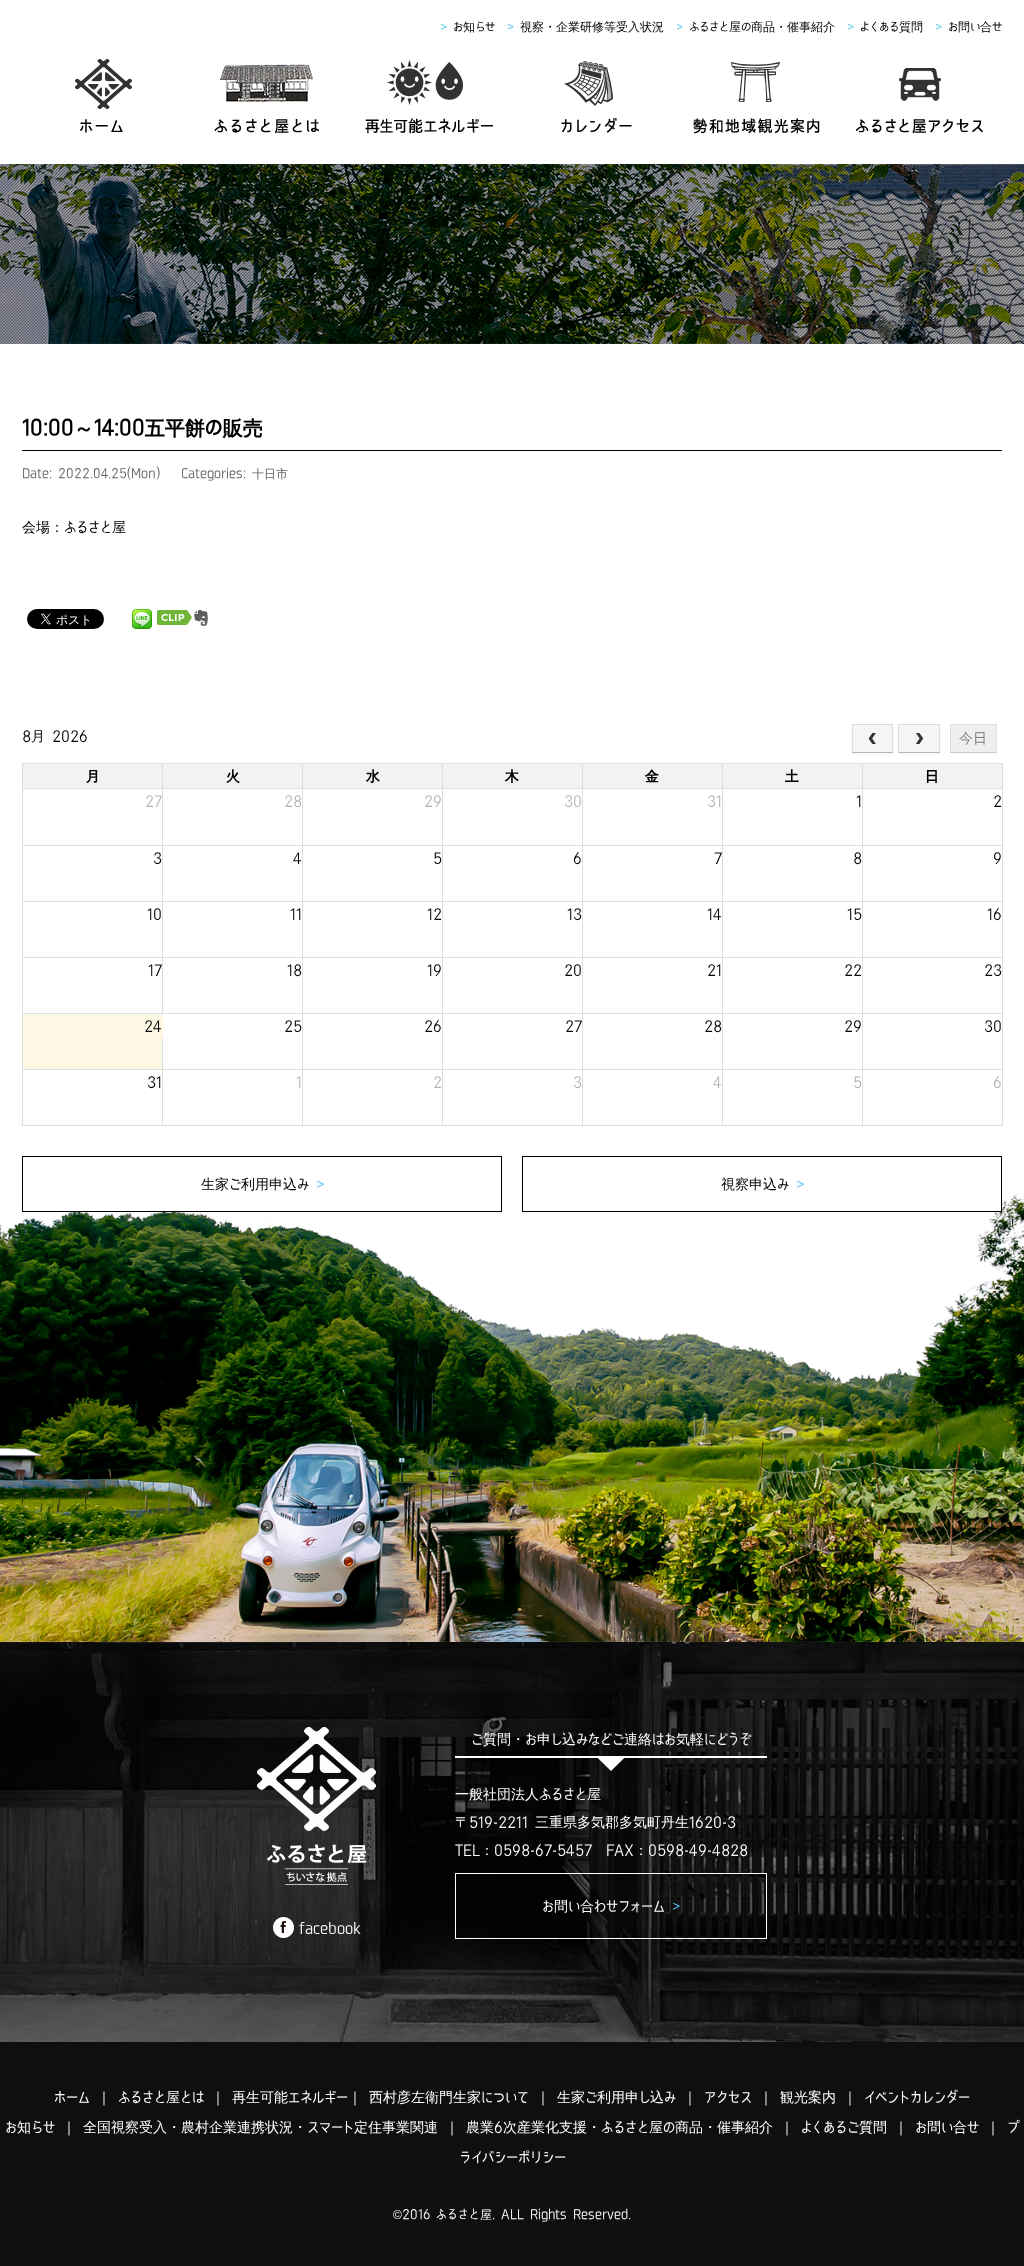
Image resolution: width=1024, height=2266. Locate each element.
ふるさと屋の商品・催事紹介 (762, 26)
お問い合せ (975, 26)
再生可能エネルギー (290, 2097)
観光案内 (808, 2097)
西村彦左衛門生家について (449, 2097)
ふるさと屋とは (161, 2097)
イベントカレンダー (917, 2097)
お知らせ (474, 26)
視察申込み (762, 1184)
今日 (973, 738)
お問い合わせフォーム (611, 1906)
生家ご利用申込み (262, 1184)
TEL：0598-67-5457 (523, 1850)
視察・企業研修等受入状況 (592, 26)
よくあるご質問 (844, 2127)
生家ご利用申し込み (616, 2097)
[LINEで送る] (142, 618)
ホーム (72, 2097)
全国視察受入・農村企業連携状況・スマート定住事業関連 (260, 2127)
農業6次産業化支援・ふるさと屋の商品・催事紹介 (619, 2127)
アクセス (728, 2097)
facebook (330, 1928)
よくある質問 (891, 26)
